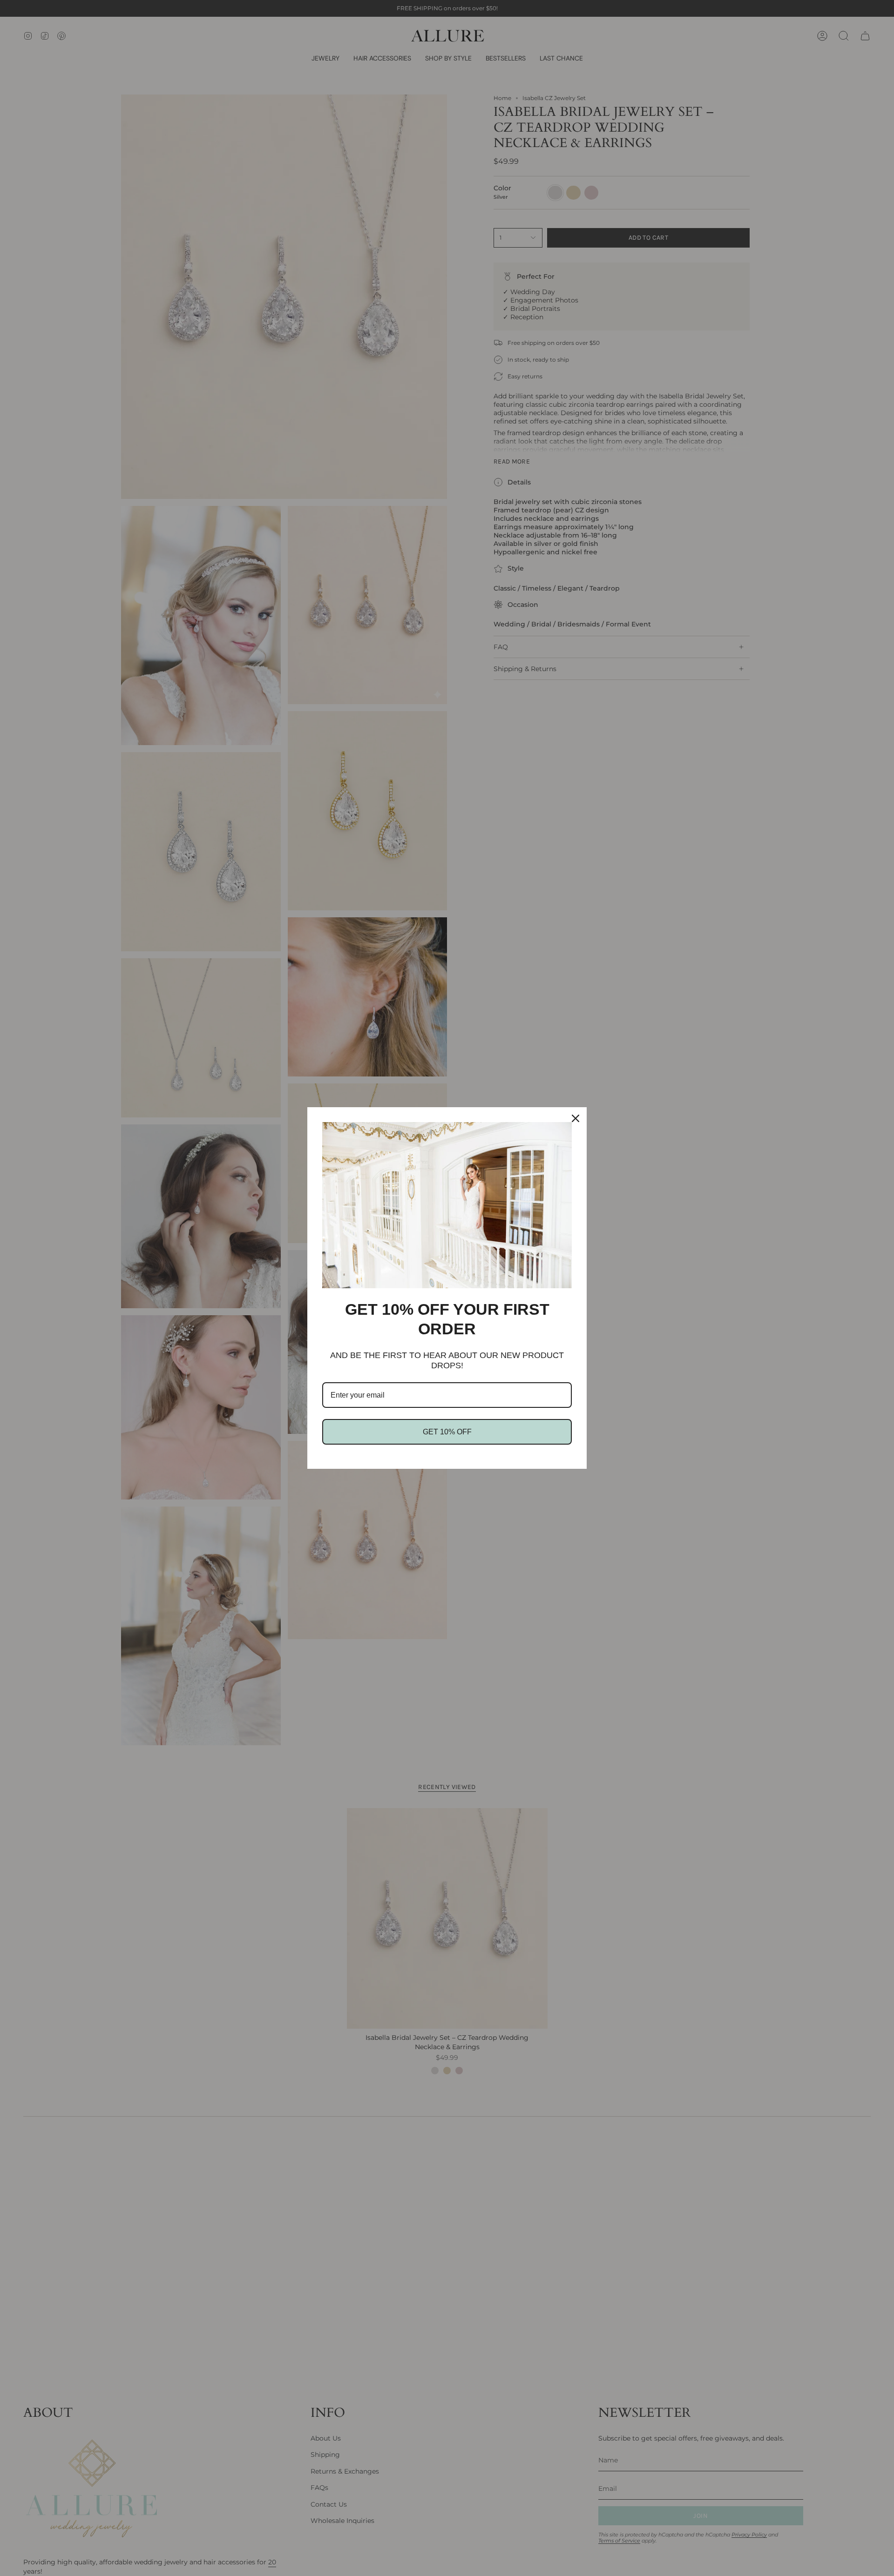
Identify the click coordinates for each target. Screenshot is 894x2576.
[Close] (576, 1118)
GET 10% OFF (447, 1432)
